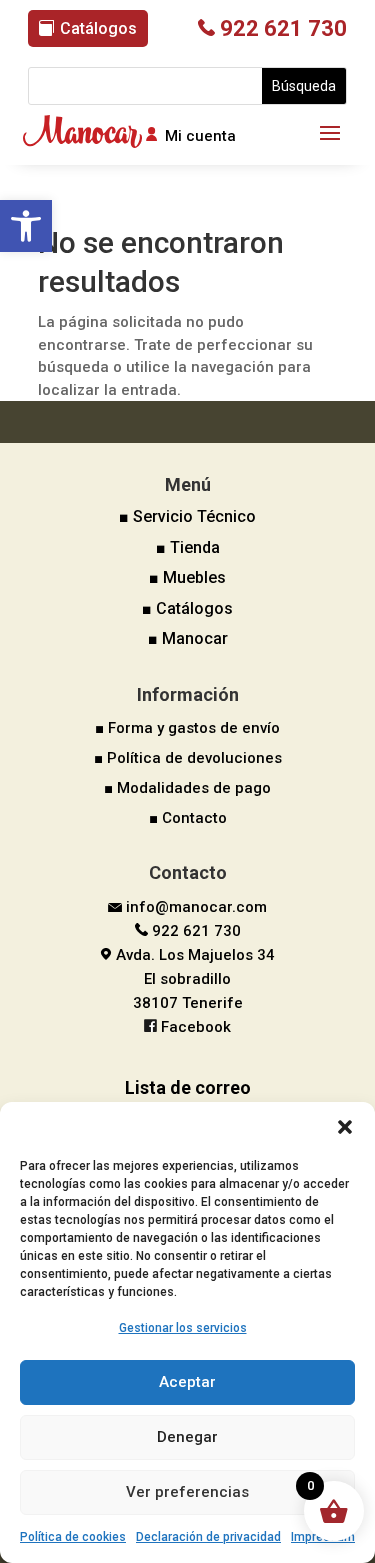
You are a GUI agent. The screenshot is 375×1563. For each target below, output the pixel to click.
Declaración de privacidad (208, 1537)
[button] (26, 226)
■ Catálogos (187, 608)
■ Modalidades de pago (187, 788)
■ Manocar (188, 638)
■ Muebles (187, 577)
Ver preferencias (187, 1492)
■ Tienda (188, 547)
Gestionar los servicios (183, 1328)
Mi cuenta (200, 136)
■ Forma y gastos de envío (187, 728)
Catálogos (98, 28)
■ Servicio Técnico (187, 516)
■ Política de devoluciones (188, 758)
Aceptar (187, 1382)
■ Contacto (188, 818)
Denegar (187, 1437)
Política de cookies (73, 1537)
